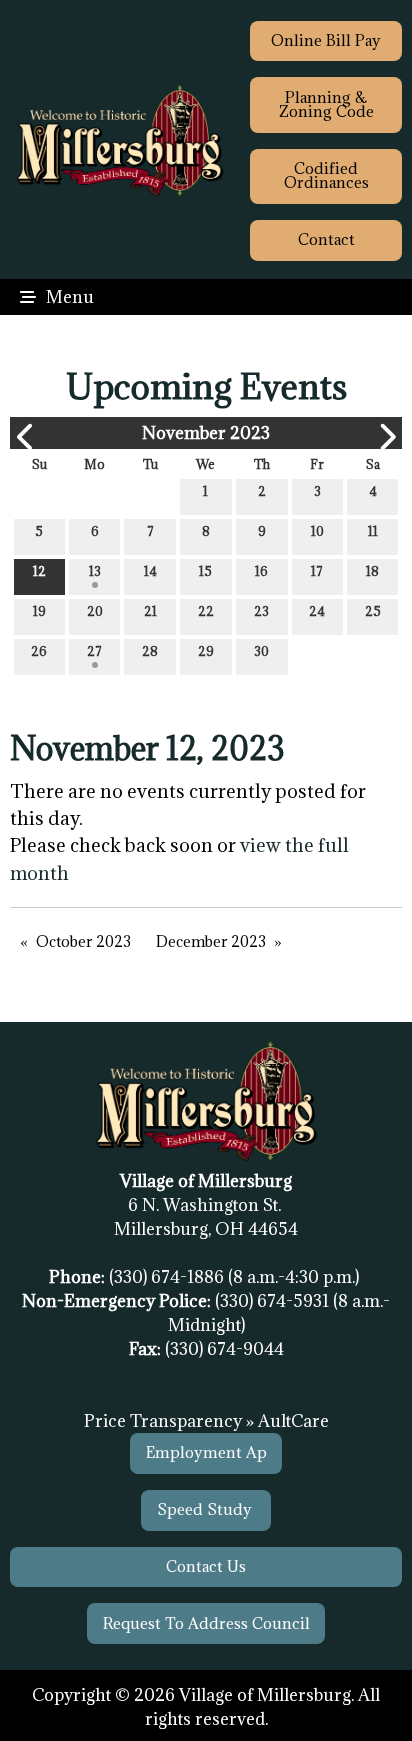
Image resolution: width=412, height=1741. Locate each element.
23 (261, 611)
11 (373, 531)
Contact (326, 239)
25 (373, 611)
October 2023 (83, 941)
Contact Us (206, 1566)
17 (317, 571)
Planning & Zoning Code (326, 104)
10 (317, 531)
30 (261, 651)
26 (39, 651)
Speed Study (206, 1509)
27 (94, 651)
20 (95, 611)
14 (150, 571)
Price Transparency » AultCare (206, 1421)
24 (317, 611)
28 (150, 651)
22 (206, 611)
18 (372, 571)
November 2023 (206, 433)
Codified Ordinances (326, 175)
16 (261, 571)
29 (206, 651)
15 (205, 571)
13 (95, 571)
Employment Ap (206, 1452)
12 (39, 571)
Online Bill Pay (326, 40)
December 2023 (211, 941)
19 (39, 611)
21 (150, 611)
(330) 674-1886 (168, 1277)
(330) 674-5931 (274, 1301)
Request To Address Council (206, 1623)
